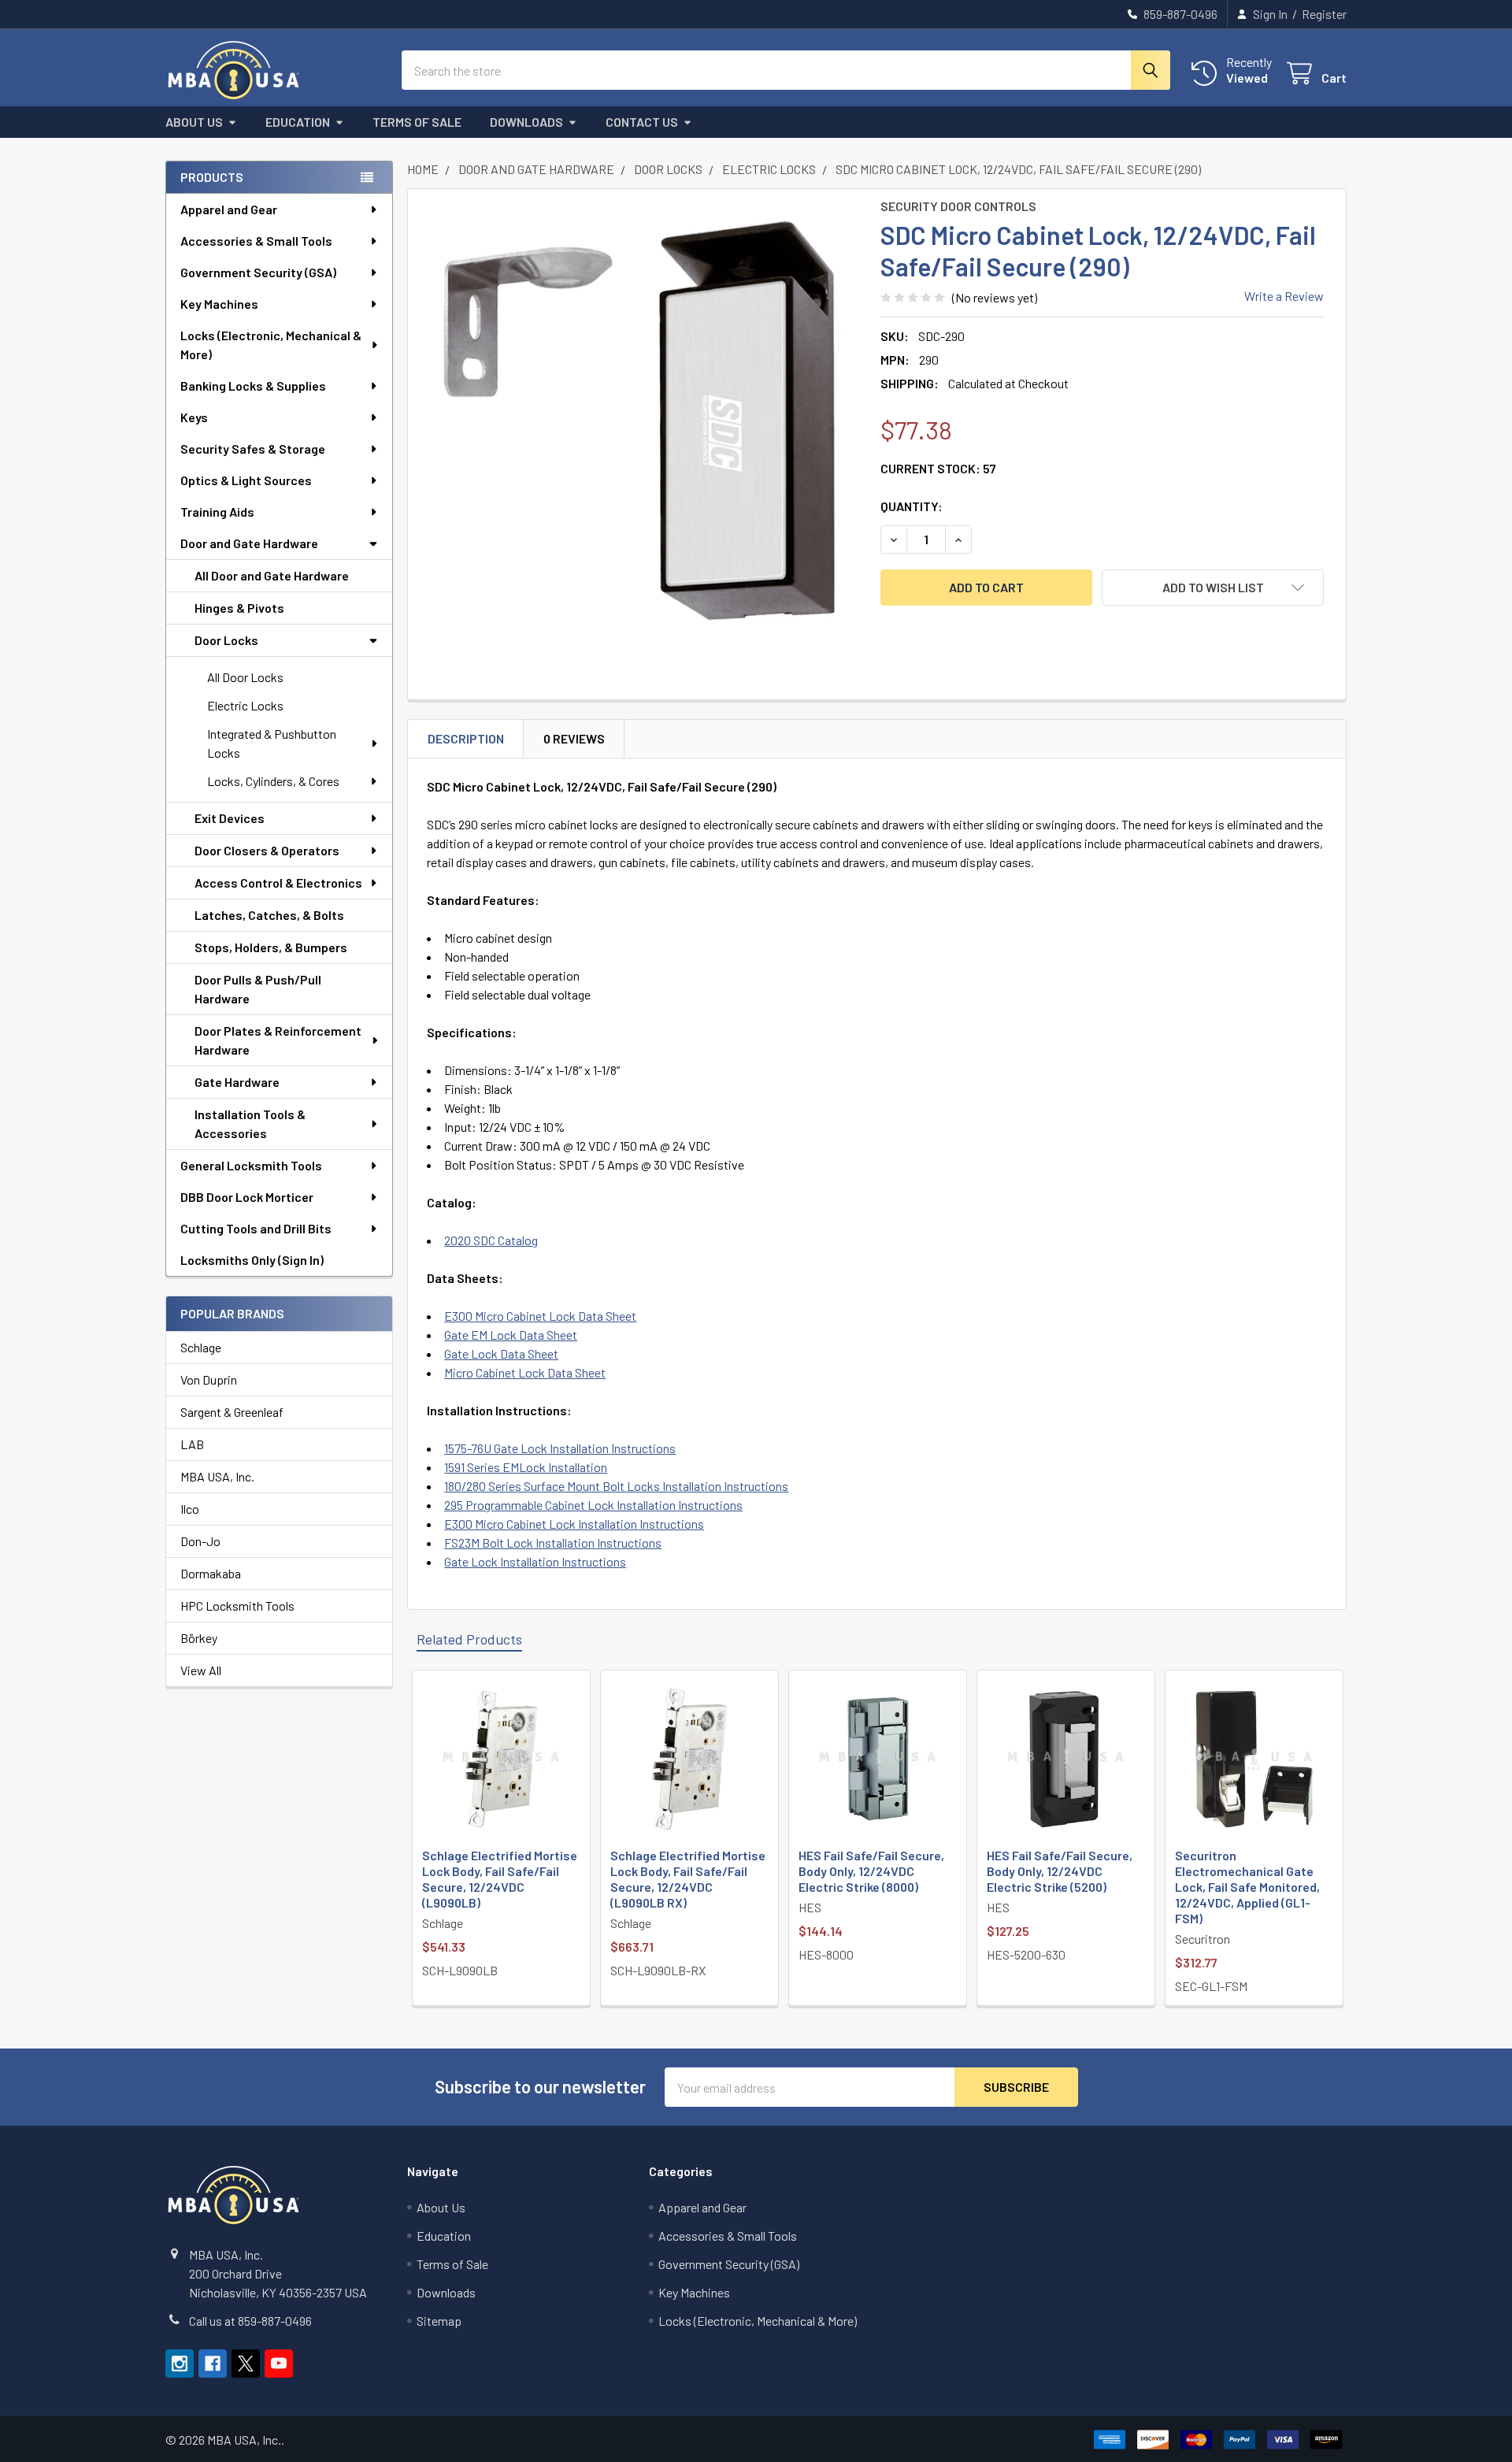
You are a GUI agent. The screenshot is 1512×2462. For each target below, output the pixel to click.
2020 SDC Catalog (491, 1240)
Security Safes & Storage (253, 449)
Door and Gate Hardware (249, 543)
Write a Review (1284, 296)
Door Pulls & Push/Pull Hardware (258, 989)
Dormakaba (211, 1573)
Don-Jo (200, 1541)
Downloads (526, 122)
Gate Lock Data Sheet (501, 1353)
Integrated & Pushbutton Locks (272, 743)
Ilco (190, 1509)
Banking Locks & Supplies (253, 386)
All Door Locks (245, 677)
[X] (246, 2364)
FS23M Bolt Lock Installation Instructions (553, 1542)
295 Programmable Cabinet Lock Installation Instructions (593, 1505)
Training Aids (217, 512)
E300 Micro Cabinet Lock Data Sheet (540, 1316)
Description (466, 738)
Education (298, 122)
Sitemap (439, 2321)
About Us (194, 122)
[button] (1213, 588)
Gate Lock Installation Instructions (535, 1561)
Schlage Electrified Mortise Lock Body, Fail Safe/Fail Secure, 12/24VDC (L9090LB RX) (688, 1879)
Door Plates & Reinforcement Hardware (278, 1040)
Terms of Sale (417, 122)
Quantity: (912, 506)
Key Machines (219, 304)
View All (201, 1670)
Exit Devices (230, 818)
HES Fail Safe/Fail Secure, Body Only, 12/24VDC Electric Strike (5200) (1060, 1871)
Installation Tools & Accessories (250, 1123)
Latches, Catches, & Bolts (269, 915)
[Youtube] (279, 2364)
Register (1324, 14)
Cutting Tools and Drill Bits (256, 1228)
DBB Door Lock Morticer (247, 1197)
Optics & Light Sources (246, 480)
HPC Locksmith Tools (237, 1605)
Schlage (201, 1347)
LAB (192, 1444)
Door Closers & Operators (267, 850)
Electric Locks (245, 705)
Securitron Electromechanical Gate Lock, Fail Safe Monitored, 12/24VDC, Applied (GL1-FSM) (1247, 1887)
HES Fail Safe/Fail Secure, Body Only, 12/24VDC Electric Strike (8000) (871, 1871)
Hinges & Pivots (239, 608)
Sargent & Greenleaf (232, 1412)
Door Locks (226, 640)
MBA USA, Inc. (217, 1476)
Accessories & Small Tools (256, 241)
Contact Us (642, 122)
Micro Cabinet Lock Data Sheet (525, 1372)
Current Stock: (938, 468)
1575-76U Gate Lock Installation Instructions (560, 1448)
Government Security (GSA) (258, 272)
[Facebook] (213, 2364)
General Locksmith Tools (251, 1165)
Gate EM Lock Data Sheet (511, 1335)
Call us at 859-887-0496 (250, 2321)
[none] (639, 421)
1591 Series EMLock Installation (526, 1467)
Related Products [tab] (469, 1639)
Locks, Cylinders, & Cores (273, 781)
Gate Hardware (237, 1082)
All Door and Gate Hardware (272, 575)
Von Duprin (209, 1379)
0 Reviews (574, 738)
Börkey (199, 1638)
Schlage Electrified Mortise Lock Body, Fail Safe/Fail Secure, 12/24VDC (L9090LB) (500, 1879)
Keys (194, 417)
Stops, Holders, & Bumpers (271, 947)
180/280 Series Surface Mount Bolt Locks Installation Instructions (616, 1486)
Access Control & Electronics (278, 882)
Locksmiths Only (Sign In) (252, 1260)
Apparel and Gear (229, 209)
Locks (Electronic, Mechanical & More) (271, 345)
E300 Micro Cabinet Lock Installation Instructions (574, 1524)
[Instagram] (180, 2364)
